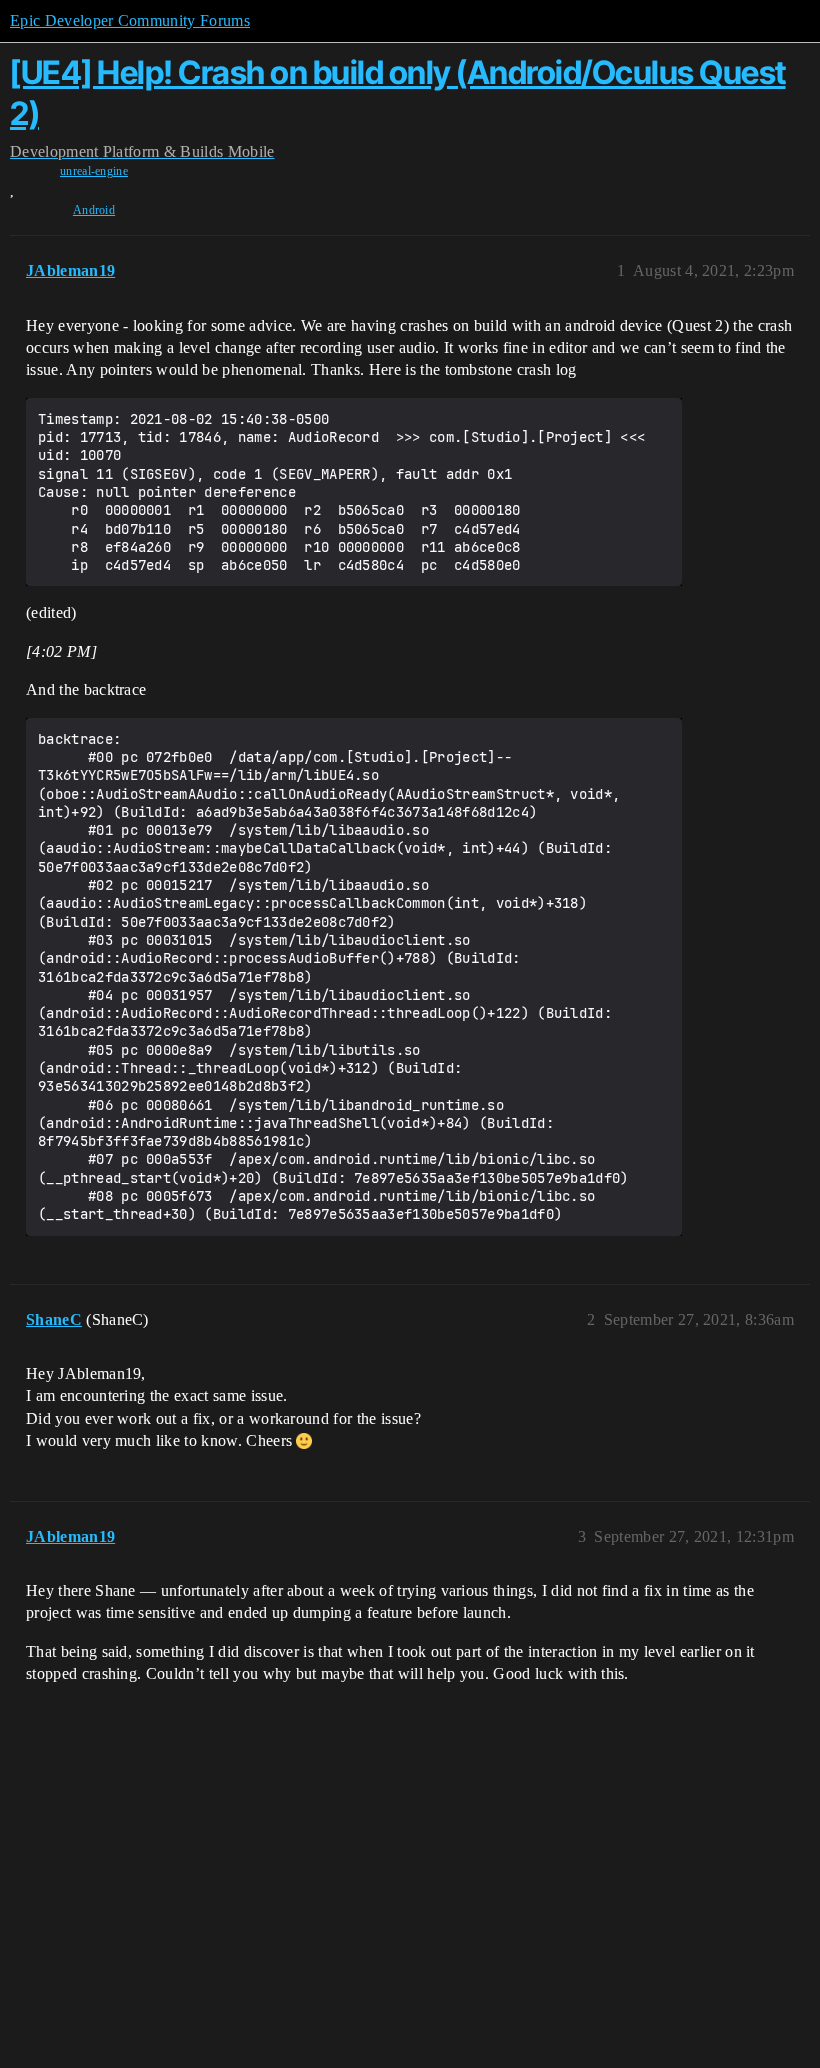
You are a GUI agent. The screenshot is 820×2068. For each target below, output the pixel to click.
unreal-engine (94, 171)
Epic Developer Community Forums (130, 20)
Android (94, 210)
